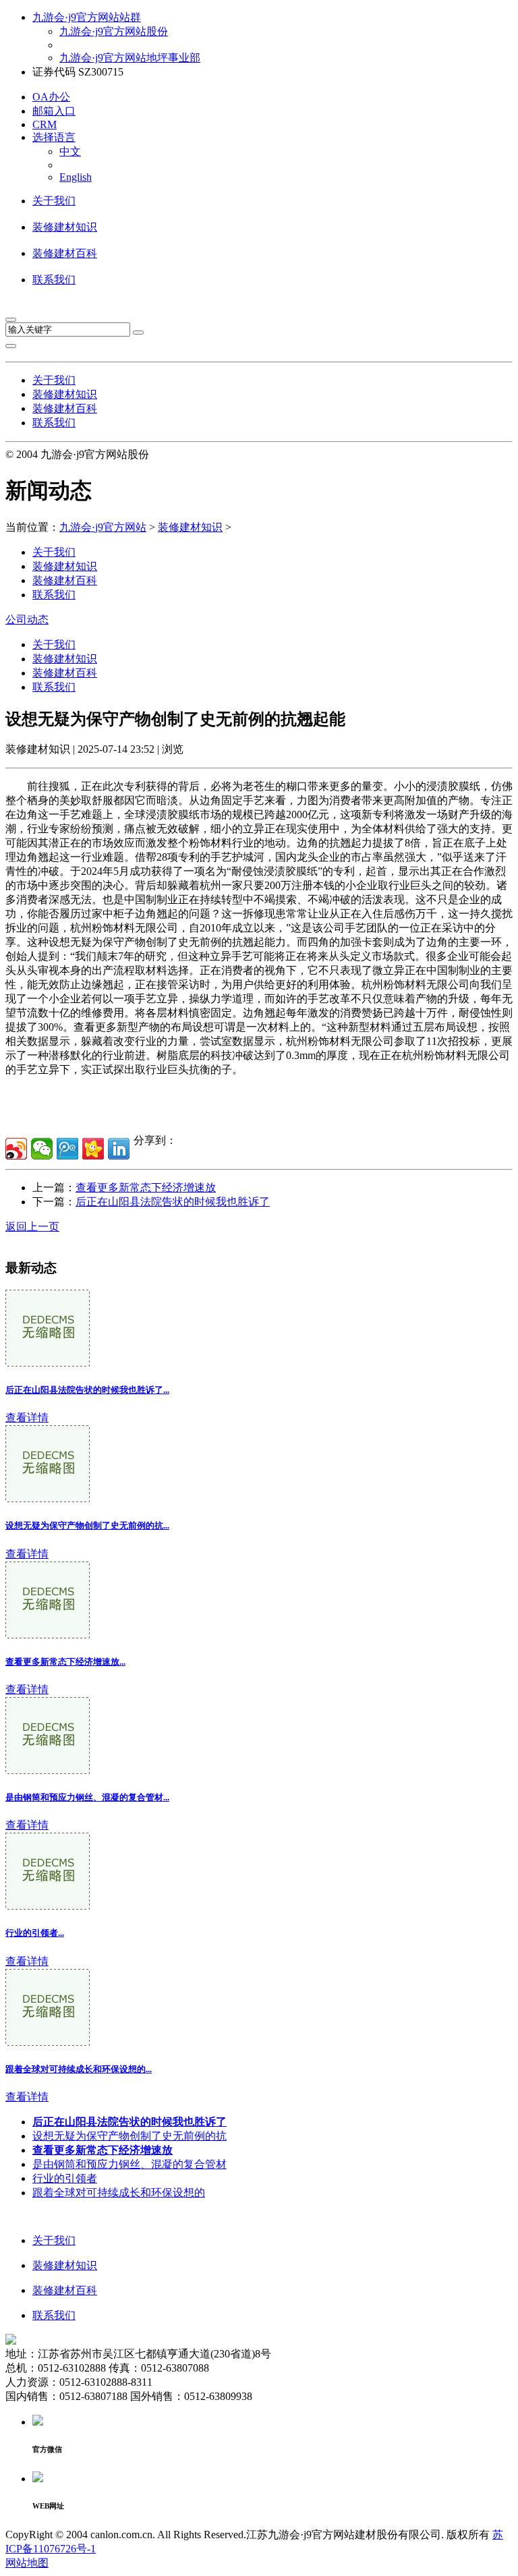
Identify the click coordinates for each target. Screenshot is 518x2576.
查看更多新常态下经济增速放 (146, 1187)
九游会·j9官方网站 (103, 527)
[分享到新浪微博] (16, 1149)
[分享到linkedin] (119, 1149)
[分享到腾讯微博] (67, 1149)
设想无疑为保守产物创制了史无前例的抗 (129, 2136)
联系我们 (54, 280)
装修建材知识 (65, 227)
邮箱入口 (54, 111)
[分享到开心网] (93, 1149)
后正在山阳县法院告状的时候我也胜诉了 (173, 1202)
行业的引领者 (65, 2178)
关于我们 (54, 201)
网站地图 (27, 2563)
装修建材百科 (65, 253)
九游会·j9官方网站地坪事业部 (130, 58)
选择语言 (54, 137)
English (76, 177)
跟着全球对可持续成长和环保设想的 (119, 2193)
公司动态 (27, 620)
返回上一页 (32, 1227)
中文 (70, 151)
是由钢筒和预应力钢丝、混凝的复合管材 (129, 2164)
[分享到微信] (42, 1149)
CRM (45, 124)
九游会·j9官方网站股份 (114, 31)
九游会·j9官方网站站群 (87, 17)
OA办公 (51, 97)
